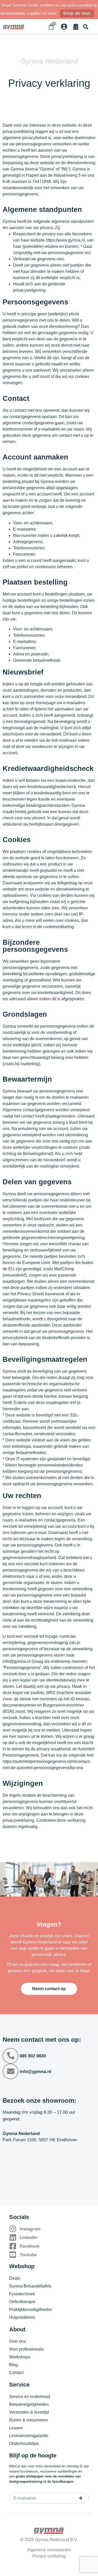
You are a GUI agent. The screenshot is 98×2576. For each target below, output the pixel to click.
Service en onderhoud (30, 2397)
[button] (86, 27)
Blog (13, 2365)
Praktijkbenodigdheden (31, 2310)
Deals (15, 2278)
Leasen (16, 2428)
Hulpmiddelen (22, 2317)
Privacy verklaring (49, 2556)
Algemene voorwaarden (49, 2550)
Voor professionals (26, 2349)
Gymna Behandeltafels (30, 2286)
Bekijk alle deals (77, 13)
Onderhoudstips (24, 2443)
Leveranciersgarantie (29, 2436)
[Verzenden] (80, 2498)
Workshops (20, 2357)
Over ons (18, 2341)
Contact (16, 2373)
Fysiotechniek (22, 2294)
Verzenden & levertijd (29, 2412)
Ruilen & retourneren (28, 2420)
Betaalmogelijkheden (29, 2404)
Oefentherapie (22, 2302)
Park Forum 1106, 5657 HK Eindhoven (40, 2140)
